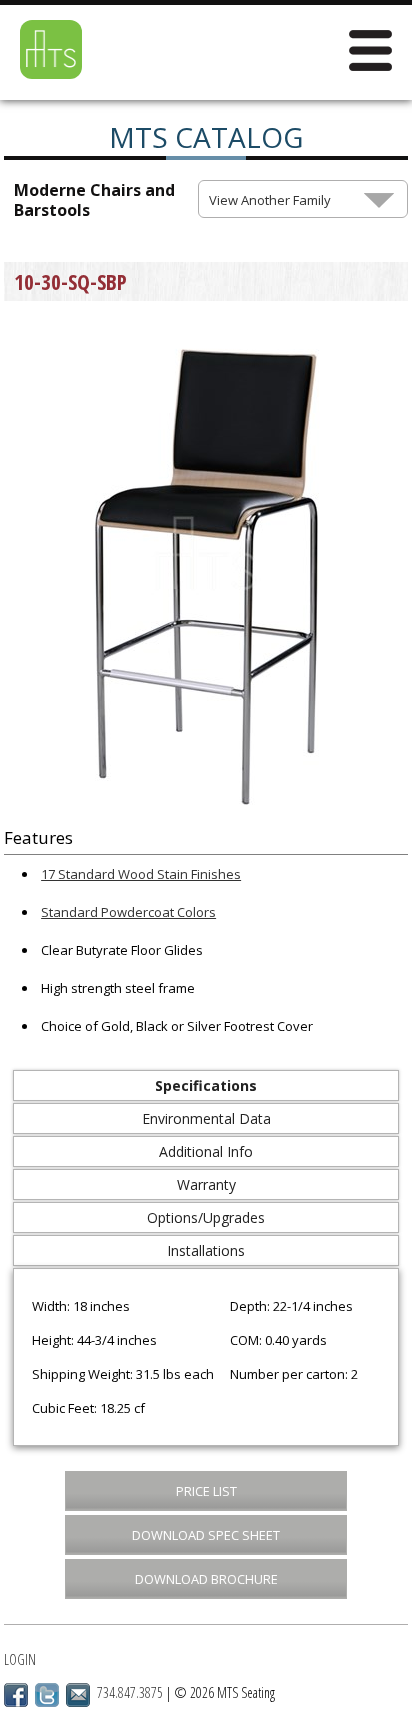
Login (20, 1659)
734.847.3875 (130, 1692)
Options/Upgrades (206, 1217)
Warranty (206, 1184)
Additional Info (206, 1151)
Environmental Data (206, 1118)
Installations (206, 1250)
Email (78, 1695)
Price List (206, 1491)
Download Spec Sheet (206, 1535)
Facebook (16, 1695)
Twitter (47, 1695)
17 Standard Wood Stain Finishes (141, 874)
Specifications (206, 1085)
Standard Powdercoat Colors (128, 912)
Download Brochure (206, 1579)
